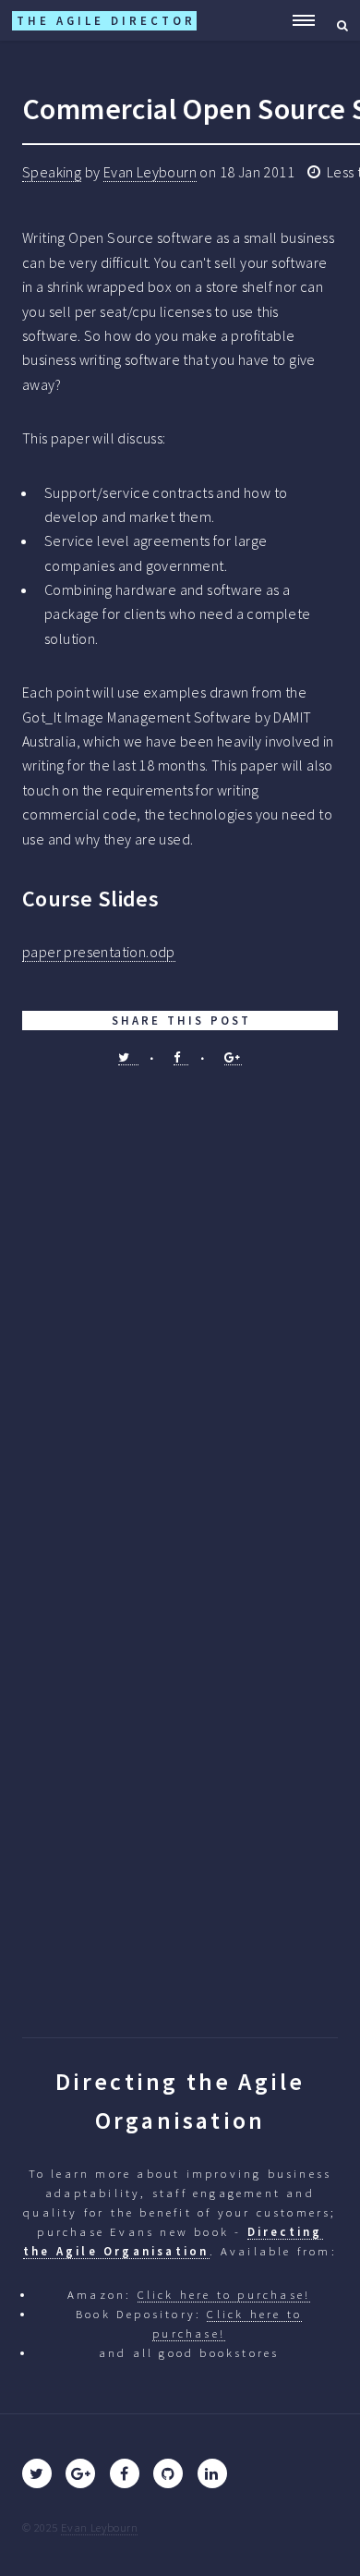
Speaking (52, 172)
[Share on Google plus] (233, 1057)
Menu (298, 20)
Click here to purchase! (224, 2294)
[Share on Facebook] (181, 1057)
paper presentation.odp (99, 952)
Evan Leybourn (150, 172)
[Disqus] (180, 1299)
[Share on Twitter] (128, 1057)
